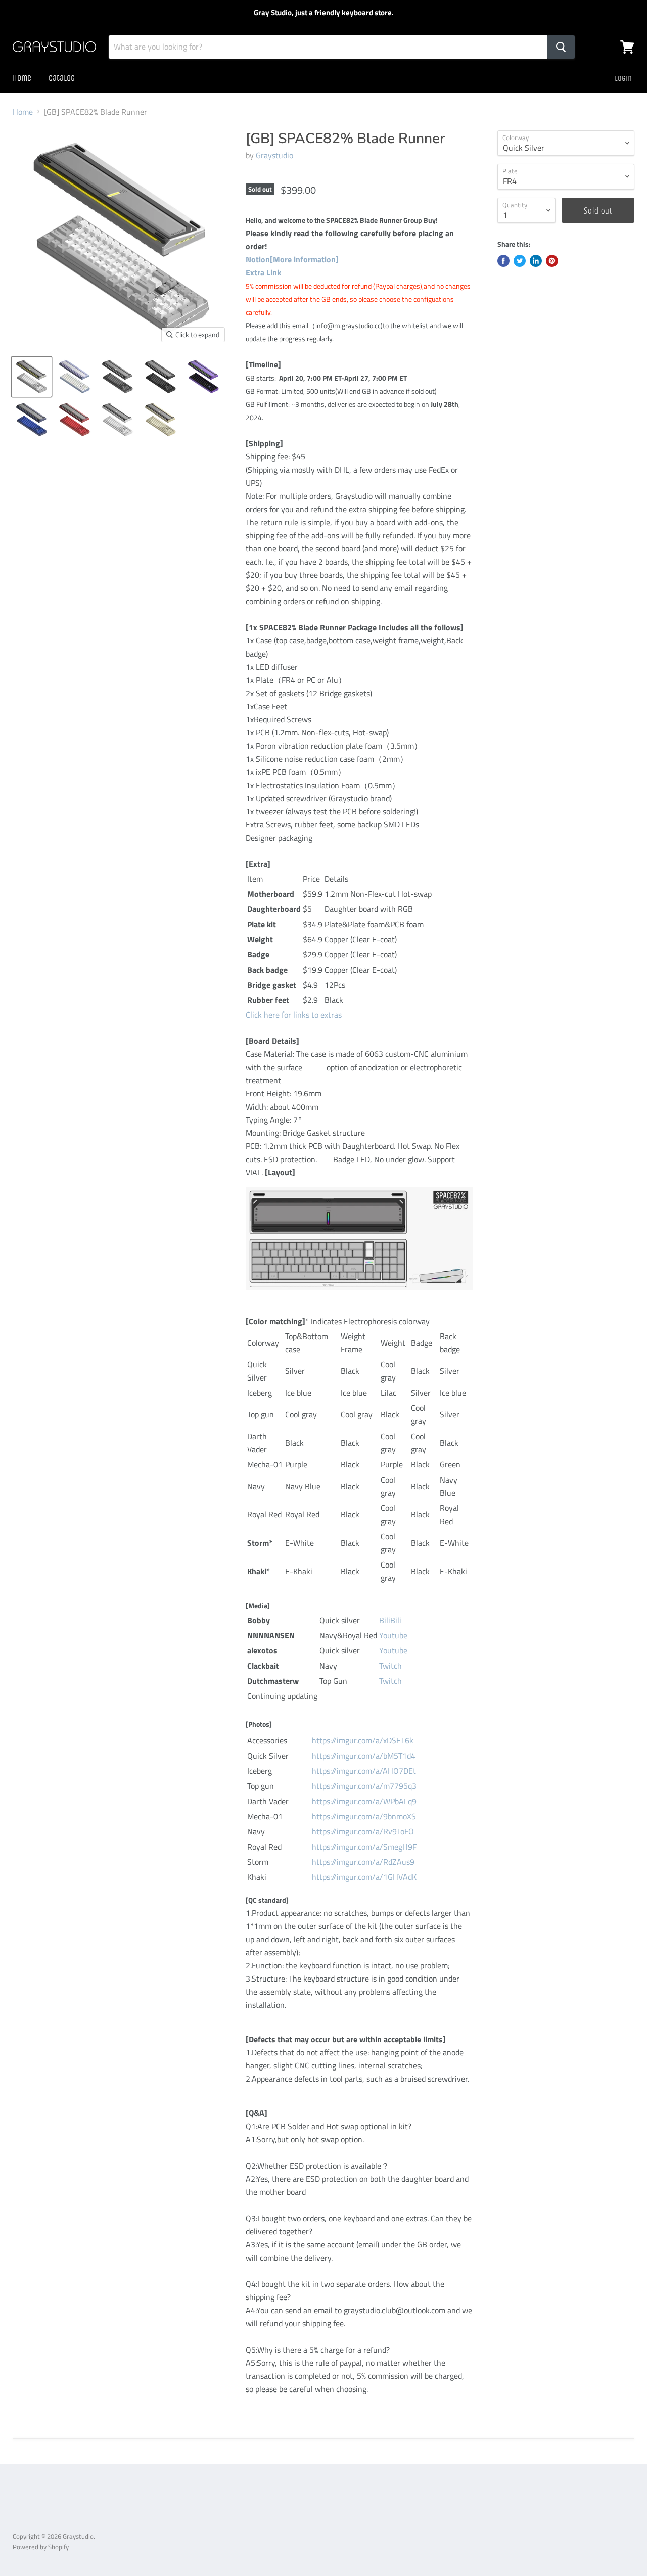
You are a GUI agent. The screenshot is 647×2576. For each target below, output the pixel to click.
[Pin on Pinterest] (552, 261)
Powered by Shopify (41, 2547)
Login (623, 78)
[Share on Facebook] (503, 261)
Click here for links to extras (294, 1015)
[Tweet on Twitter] (520, 261)
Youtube (393, 1635)
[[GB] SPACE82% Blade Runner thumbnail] (32, 377)
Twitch (390, 1666)
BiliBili (390, 1620)
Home (22, 78)
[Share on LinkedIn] (536, 261)
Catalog (62, 78)
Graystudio (274, 155)
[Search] (561, 47)
